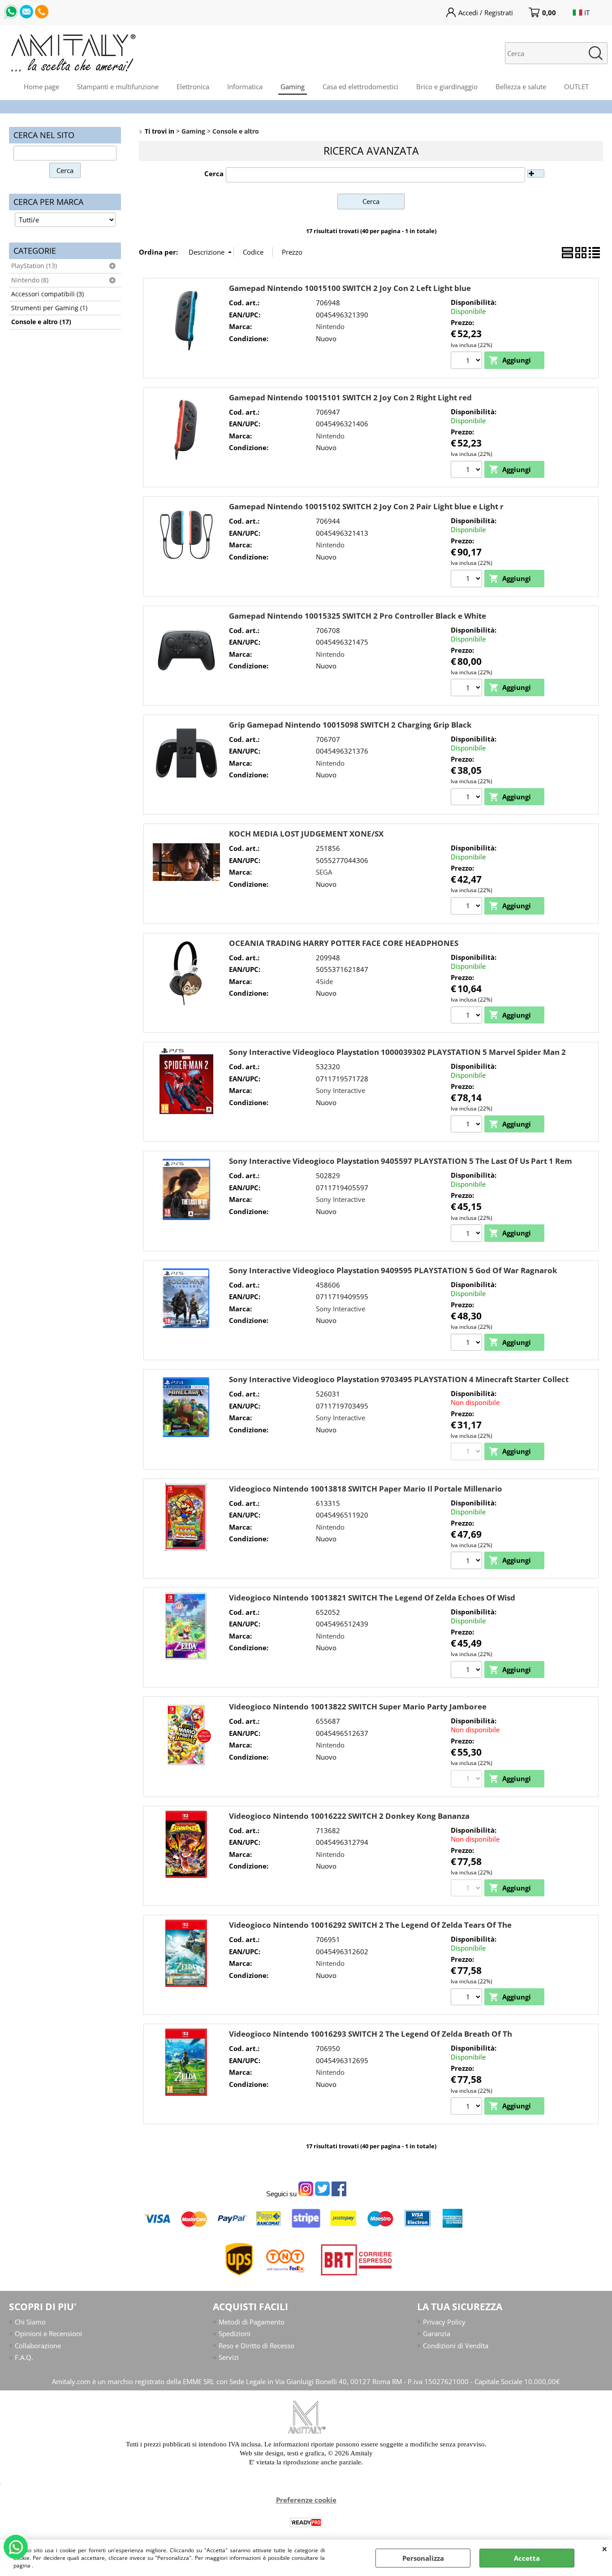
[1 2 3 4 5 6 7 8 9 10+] (468, 689)
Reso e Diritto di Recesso (256, 2346)
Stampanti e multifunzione (118, 87)
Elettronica (193, 87)
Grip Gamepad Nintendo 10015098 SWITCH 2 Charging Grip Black (350, 725)
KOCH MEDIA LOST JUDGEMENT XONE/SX (306, 834)
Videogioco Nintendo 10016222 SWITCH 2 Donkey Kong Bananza (349, 1816)
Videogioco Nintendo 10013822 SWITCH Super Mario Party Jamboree (358, 1706)
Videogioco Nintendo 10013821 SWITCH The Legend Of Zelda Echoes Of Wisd (372, 1598)
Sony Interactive (340, 1090)
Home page (41, 87)
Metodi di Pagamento (252, 2322)
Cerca (214, 173)
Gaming (293, 87)
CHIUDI (605, 2549)
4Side (324, 981)
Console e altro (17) (41, 322)
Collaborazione (38, 2346)
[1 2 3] (468, 361)
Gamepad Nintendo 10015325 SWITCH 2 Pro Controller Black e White (358, 616)
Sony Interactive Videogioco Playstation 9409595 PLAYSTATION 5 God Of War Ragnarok (393, 1270)
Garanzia (437, 2333)
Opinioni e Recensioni (48, 2333)
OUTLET (576, 87)
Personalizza (423, 2558)
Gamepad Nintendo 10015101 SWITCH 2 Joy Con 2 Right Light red (350, 397)
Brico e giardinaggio (447, 87)
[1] (468, 580)
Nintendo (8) (30, 280)
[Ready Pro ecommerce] (306, 2522)
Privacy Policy (444, 2322)
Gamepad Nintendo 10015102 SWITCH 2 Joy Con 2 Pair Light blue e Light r (366, 506)
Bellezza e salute (521, 87)
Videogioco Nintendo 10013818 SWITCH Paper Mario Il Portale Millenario (366, 1489)
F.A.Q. (24, 2357)
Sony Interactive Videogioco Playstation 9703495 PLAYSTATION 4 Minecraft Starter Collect (399, 1379)
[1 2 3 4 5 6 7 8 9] (468, 1125)
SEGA (324, 872)
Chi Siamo (30, 2322)
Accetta (527, 2558)
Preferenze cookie (306, 2500)
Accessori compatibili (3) (47, 294)
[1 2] (468, 1344)
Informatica (245, 87)
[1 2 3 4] (468, 1016)
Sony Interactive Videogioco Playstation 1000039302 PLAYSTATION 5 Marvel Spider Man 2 (397, 1052)
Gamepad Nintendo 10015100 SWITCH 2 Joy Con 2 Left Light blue (350, 288)
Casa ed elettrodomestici (360, 87)
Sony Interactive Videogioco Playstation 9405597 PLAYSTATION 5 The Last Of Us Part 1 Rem (401, 1161)
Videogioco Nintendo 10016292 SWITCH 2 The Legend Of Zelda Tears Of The (370, 1925)
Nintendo (330, 326)
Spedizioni (235, 2333)
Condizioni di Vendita (456, 2346)
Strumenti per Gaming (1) (49, 308)
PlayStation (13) (34, 266)
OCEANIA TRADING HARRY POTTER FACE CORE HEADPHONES (344, 943)
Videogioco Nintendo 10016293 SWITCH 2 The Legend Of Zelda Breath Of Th (371, 2034)
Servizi (229, 2357)
